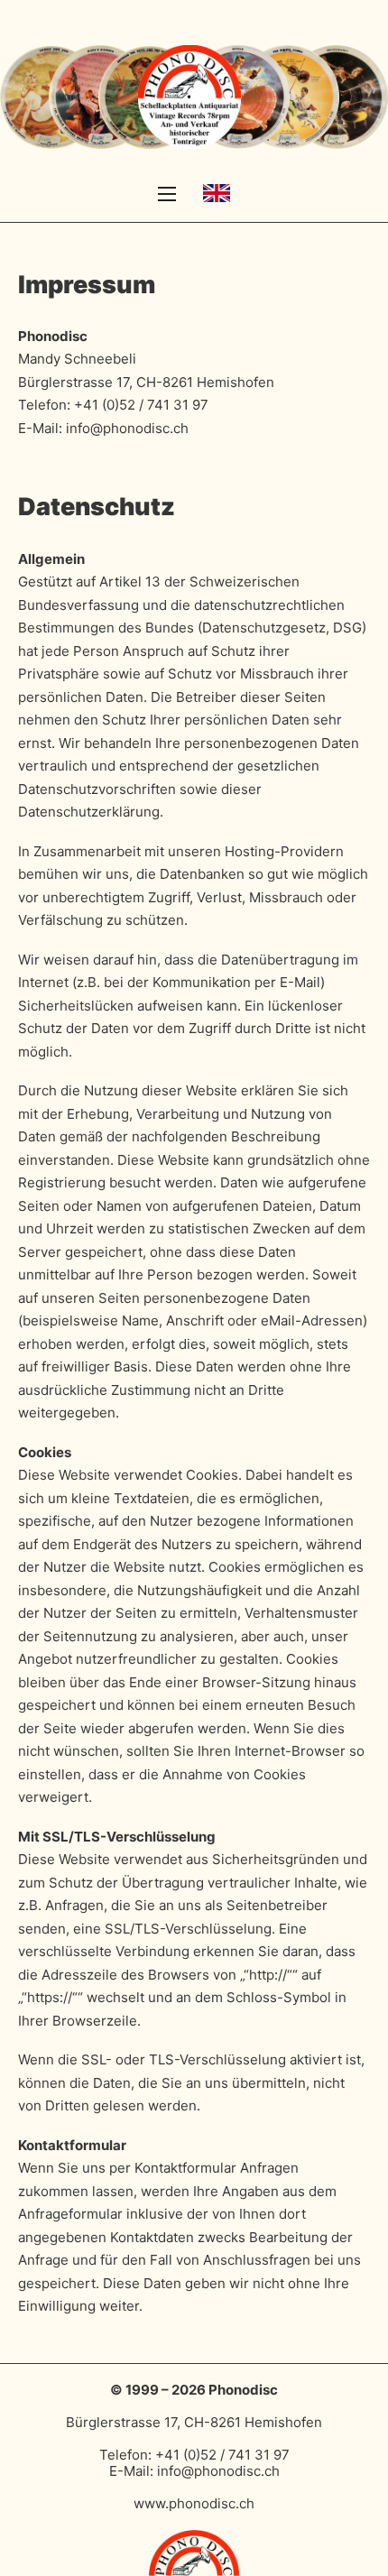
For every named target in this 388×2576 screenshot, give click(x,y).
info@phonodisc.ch (127, 428)
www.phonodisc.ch (194, 2503)
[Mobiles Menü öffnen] (167, 194)
